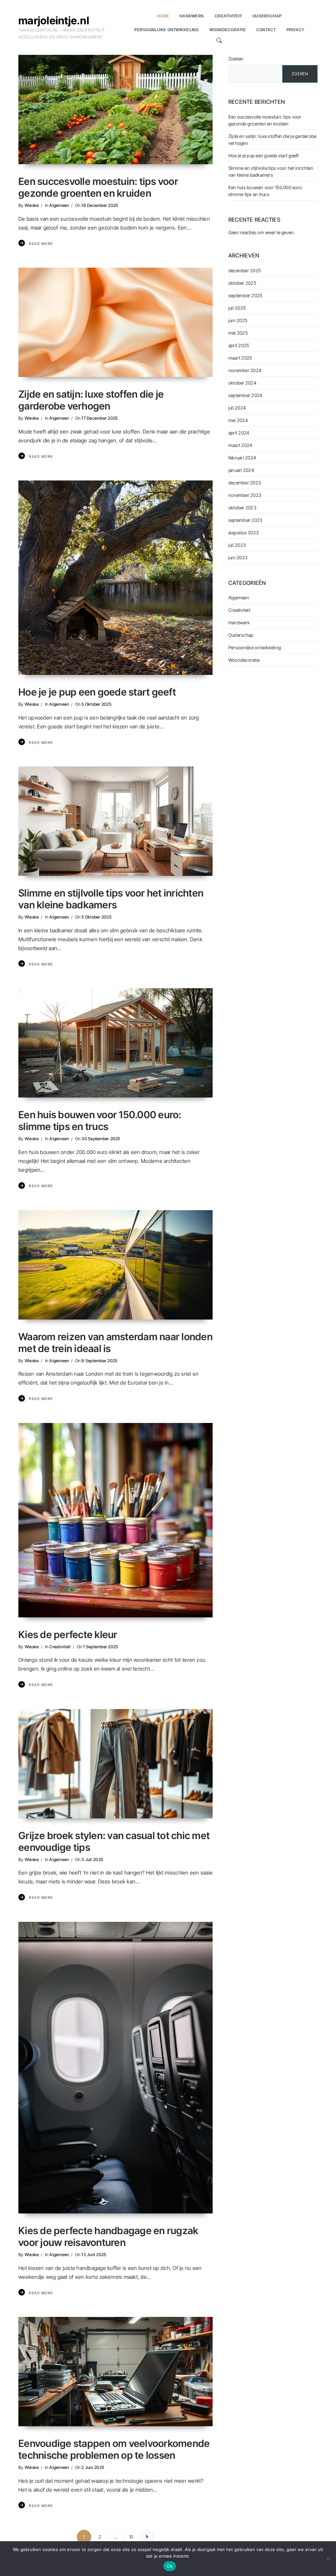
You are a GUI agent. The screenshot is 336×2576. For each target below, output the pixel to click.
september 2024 (245, 395)
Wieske (32, 205)
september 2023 (245, 520)
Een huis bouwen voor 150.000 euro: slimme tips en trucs (100, 1121)
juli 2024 (237, 408)
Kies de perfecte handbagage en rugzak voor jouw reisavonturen (108, 2236)
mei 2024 (238, 420)
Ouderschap (241, 635)
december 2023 (245, 483)
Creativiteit (60, 1647)
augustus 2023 (243, 533)
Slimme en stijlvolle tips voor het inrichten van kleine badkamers (111, 899)
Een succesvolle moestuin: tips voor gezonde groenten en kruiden (98, 187)
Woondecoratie (244, 660)
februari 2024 (242, 458)
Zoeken (236, 59)
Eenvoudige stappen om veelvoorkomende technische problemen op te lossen (114, 2449)
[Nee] (328, 2559)
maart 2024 (240, 445)
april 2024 (239, 433)
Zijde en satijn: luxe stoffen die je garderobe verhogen (91, 400)
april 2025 (239, 345)
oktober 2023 (242, 508)
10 (131, 2537)
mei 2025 (238, 333)
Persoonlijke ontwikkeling (255, 647)
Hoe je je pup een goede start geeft (97, 692)
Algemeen (59, 205)
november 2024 (245, 370)
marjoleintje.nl (54, 21)
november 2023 (245, 495)
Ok (170, 2566)
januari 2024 (241, 470)
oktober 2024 (242, 383)
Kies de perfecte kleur (68, 1634)
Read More (41, 244)
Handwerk (239, 622)
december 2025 (245, 270)
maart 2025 (240, 358)
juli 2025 (237, 308)
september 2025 (245, 295)
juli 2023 (237, 545)
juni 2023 (238, 557)
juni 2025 (238, 320)
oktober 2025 (242, 283)
